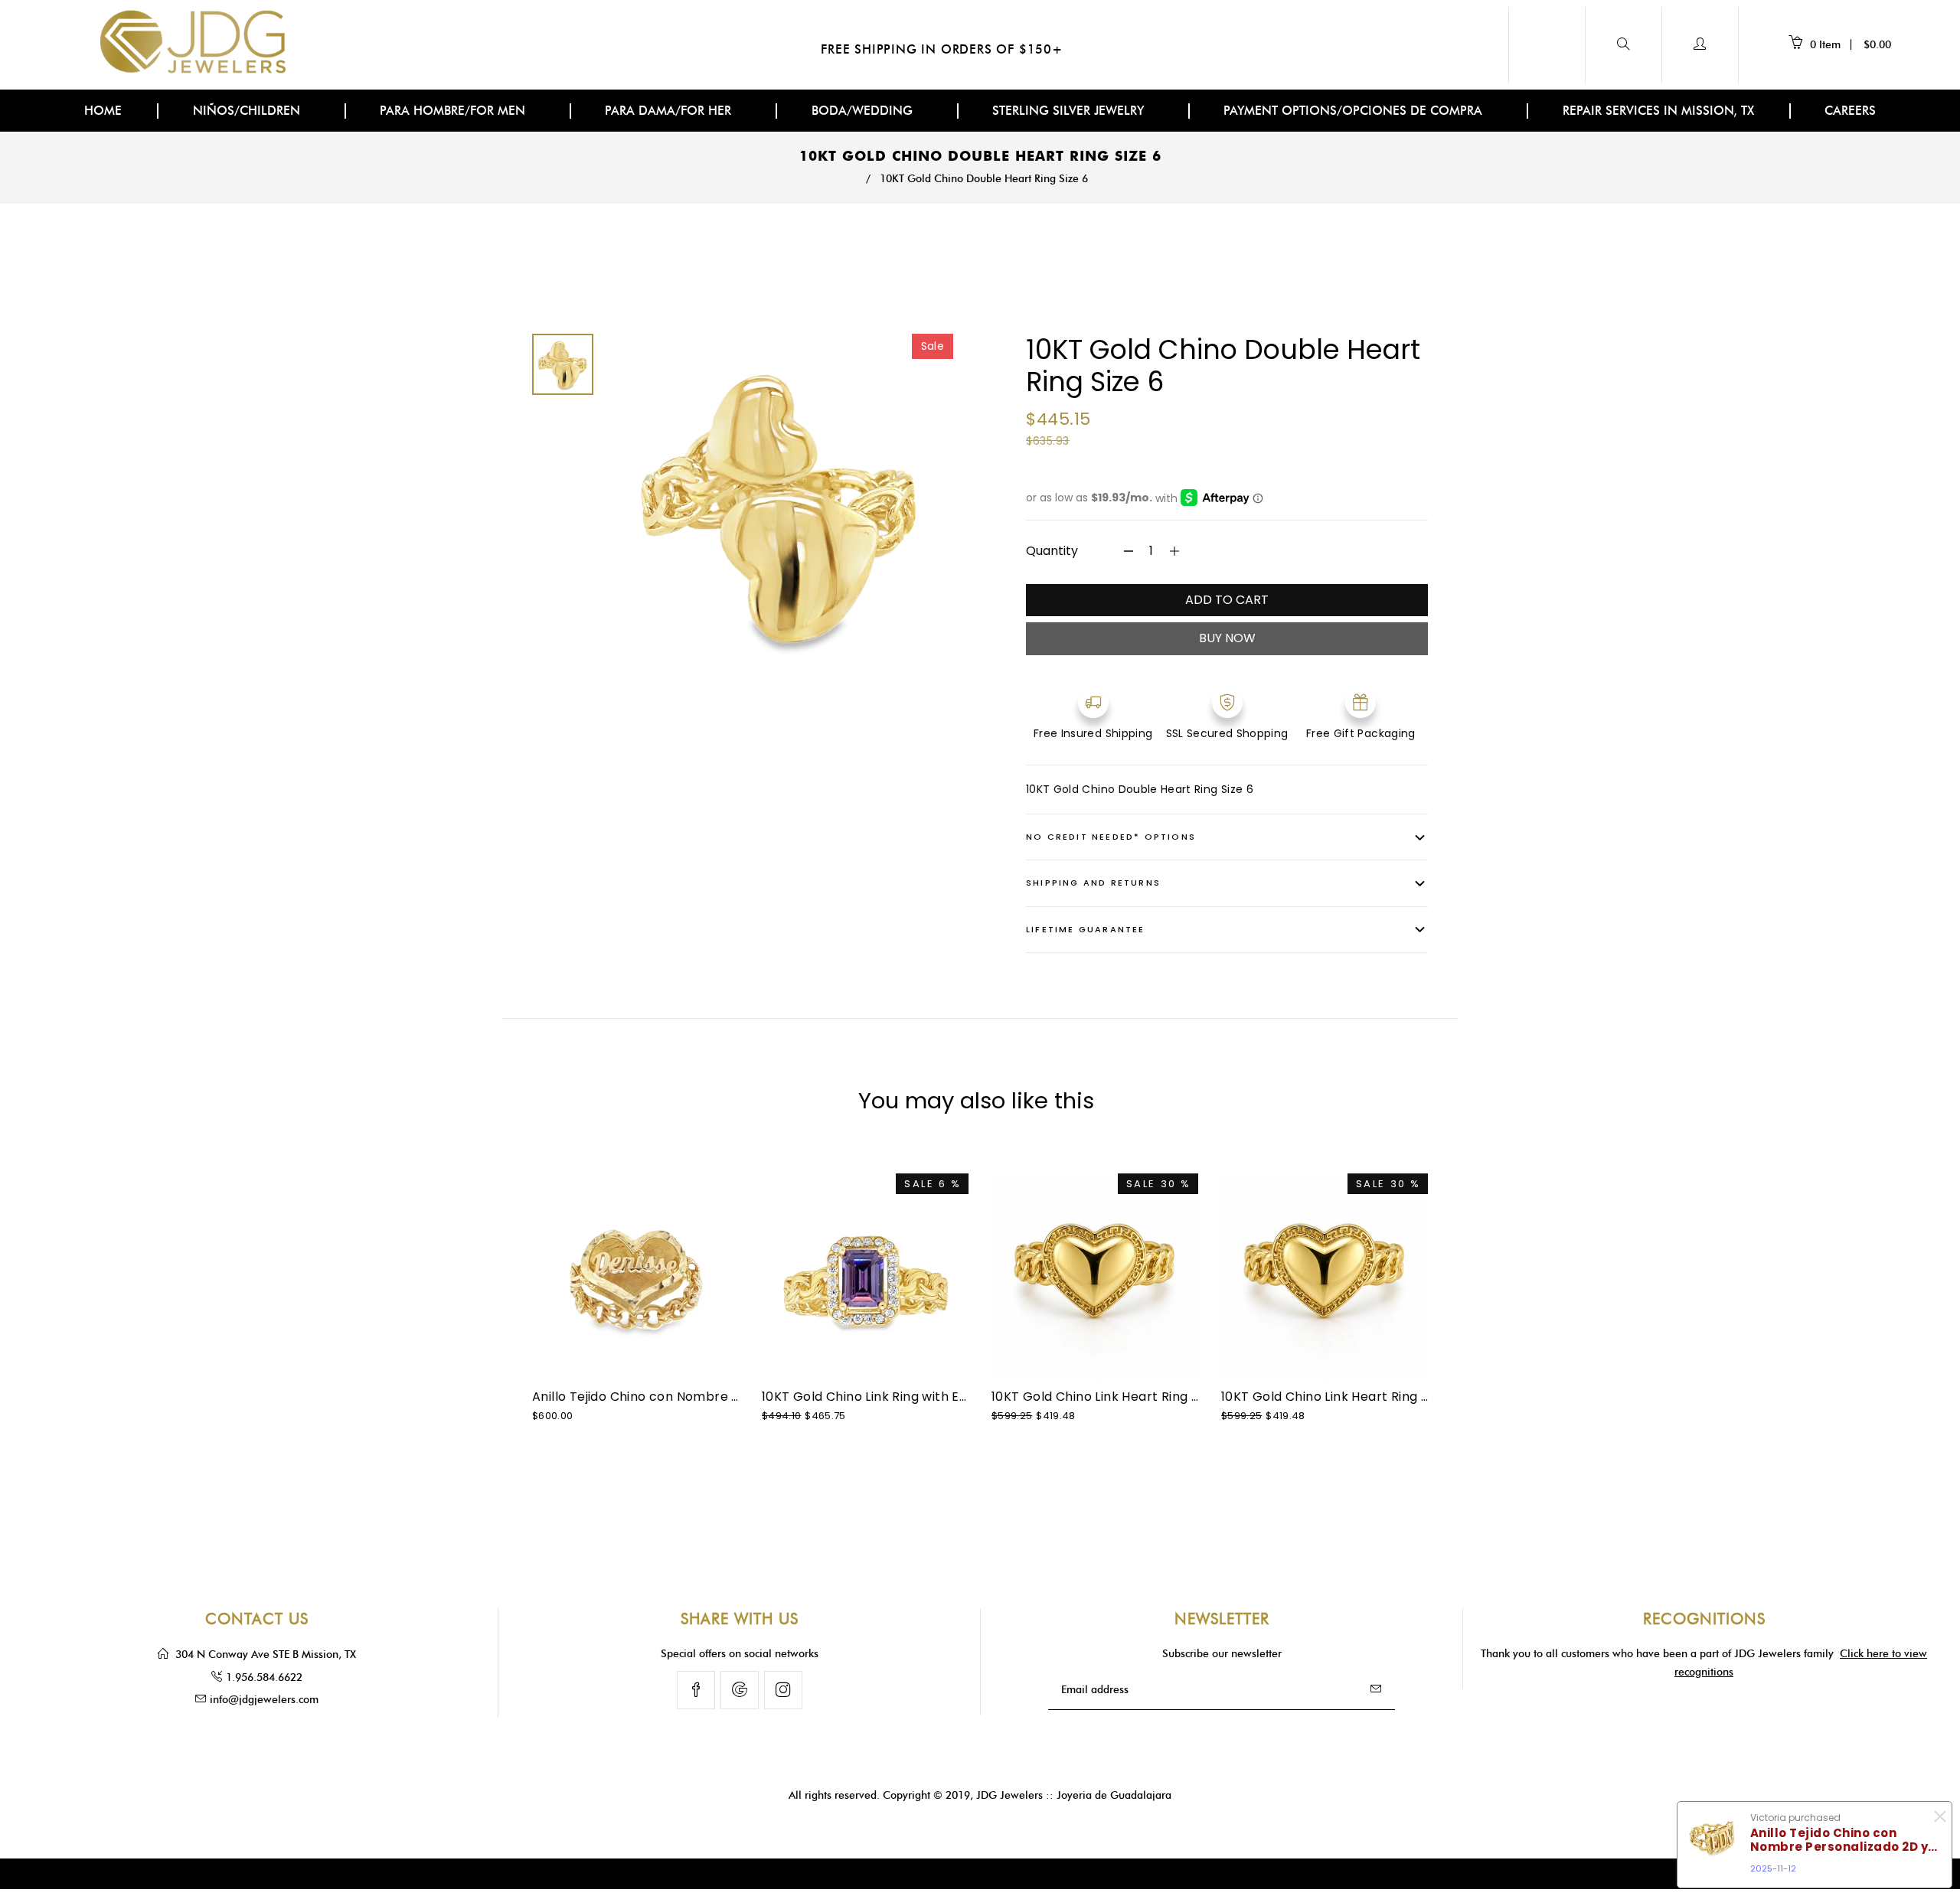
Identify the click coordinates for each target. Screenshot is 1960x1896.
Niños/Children (248, 111)
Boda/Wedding (864, 111)
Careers (1850, 111)
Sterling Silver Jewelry (1070, 111)
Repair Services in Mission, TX (1658, 111)
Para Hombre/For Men (454, 111)
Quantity (1052, 551)
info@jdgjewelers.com (264, 1700)
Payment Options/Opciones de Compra (1355, 111)
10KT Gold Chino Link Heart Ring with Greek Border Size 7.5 (1174, 1397)
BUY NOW (1227, 638)
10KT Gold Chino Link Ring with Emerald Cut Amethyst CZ (939, 1397)
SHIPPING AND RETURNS (1093, 883)
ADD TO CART (1227, 600)
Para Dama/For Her (670, 111)
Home (103, 111)
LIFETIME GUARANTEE (1086, 929)
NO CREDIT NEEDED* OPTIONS (1111, 837)
